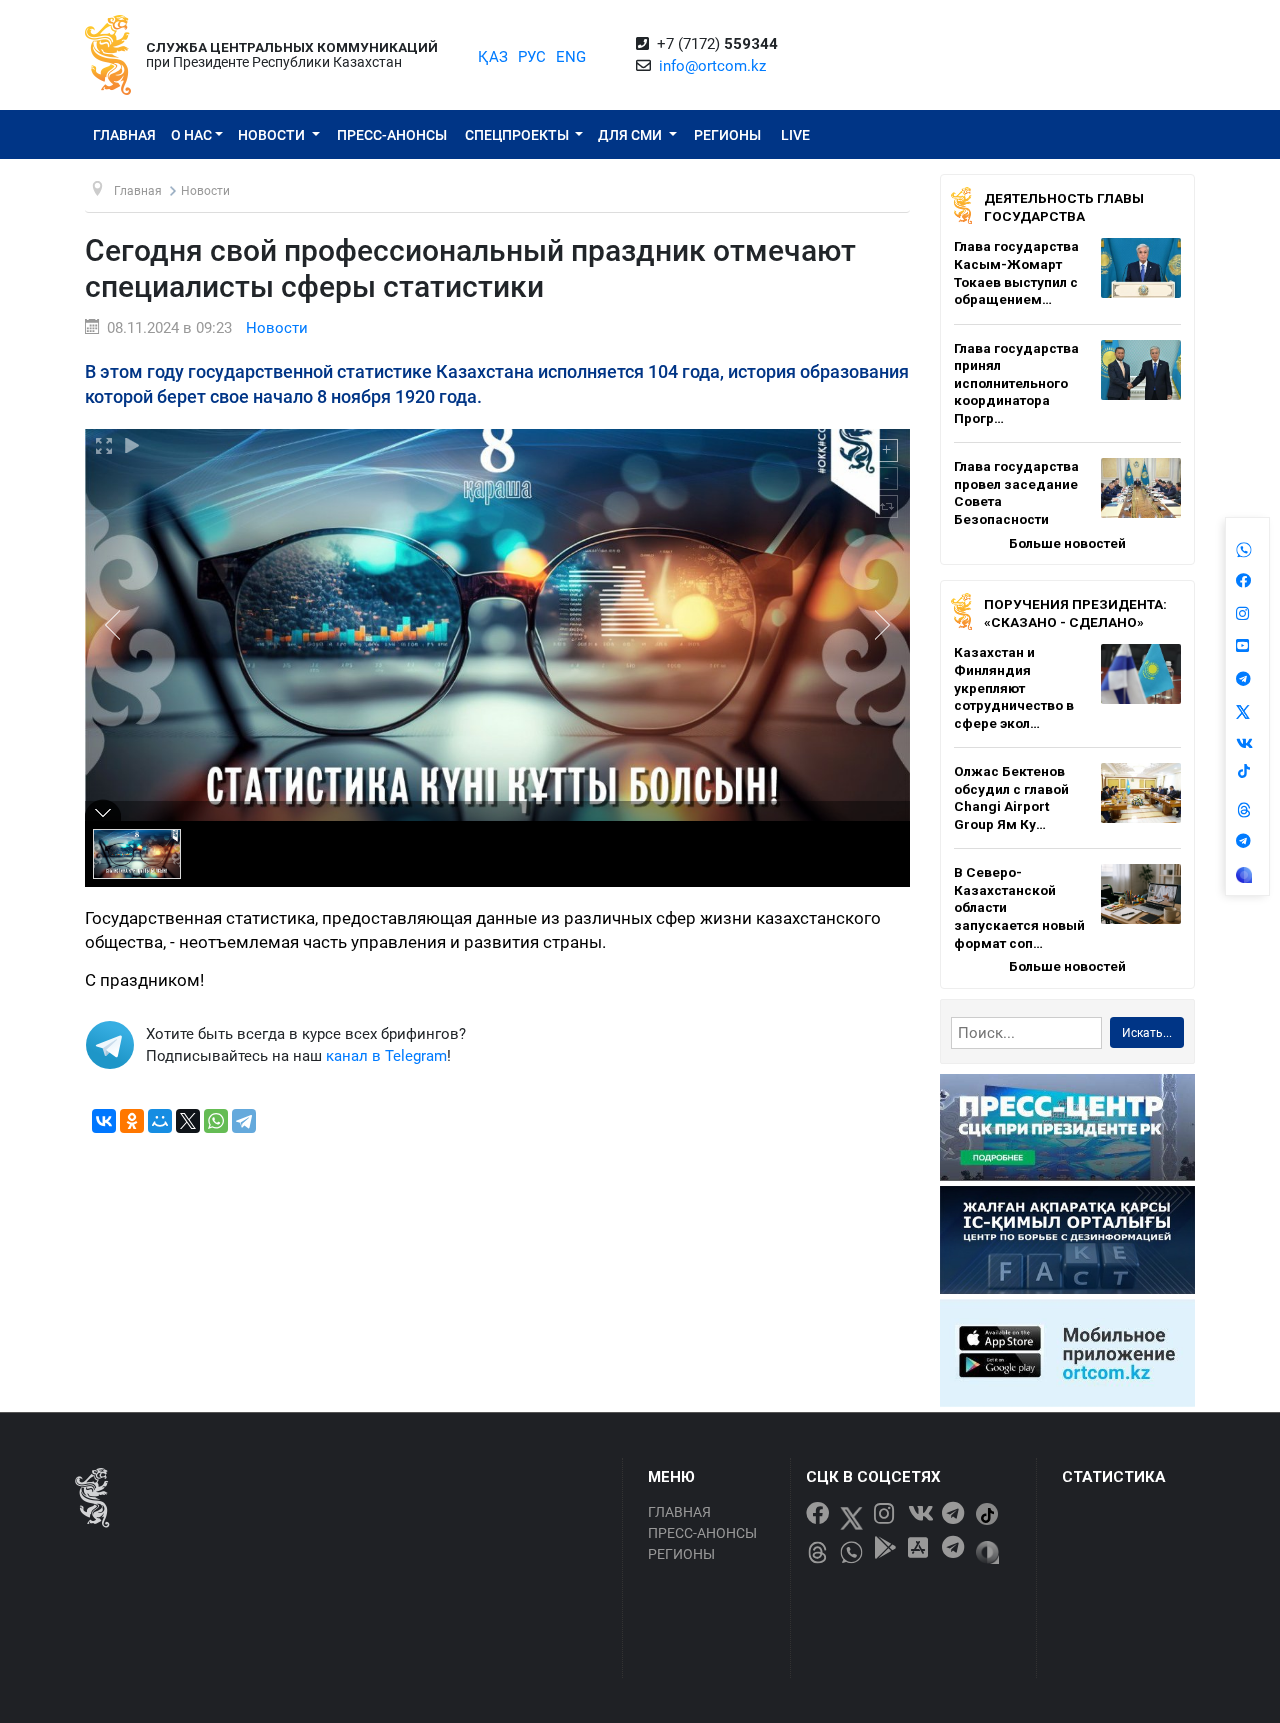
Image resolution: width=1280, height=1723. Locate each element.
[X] (188, 1121)
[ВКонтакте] (104, 1121)
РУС (532, 57)
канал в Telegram (386, 1056)
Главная (124, 135)
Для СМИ (631, 135)
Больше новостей (1067, 543)
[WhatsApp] (216, 1121)
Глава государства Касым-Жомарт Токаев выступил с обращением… (1016, 272)
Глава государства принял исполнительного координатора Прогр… (1016, 383)
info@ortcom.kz (712, 66)
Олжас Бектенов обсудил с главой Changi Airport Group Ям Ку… (1011, 797)
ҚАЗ (493, 57)
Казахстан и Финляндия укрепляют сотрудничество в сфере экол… (1014, 687)
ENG (571, 57)
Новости (273, 135)
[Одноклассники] (132, 1121)
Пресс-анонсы (392, 135)
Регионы (727, 135)
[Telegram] (244, 1121)
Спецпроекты (518, 135)
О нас (191, 135)
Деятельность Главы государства (1064, 207)
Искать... (1147, 1033)
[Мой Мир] (160, 1121)
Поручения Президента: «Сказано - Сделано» (1075, 613)
